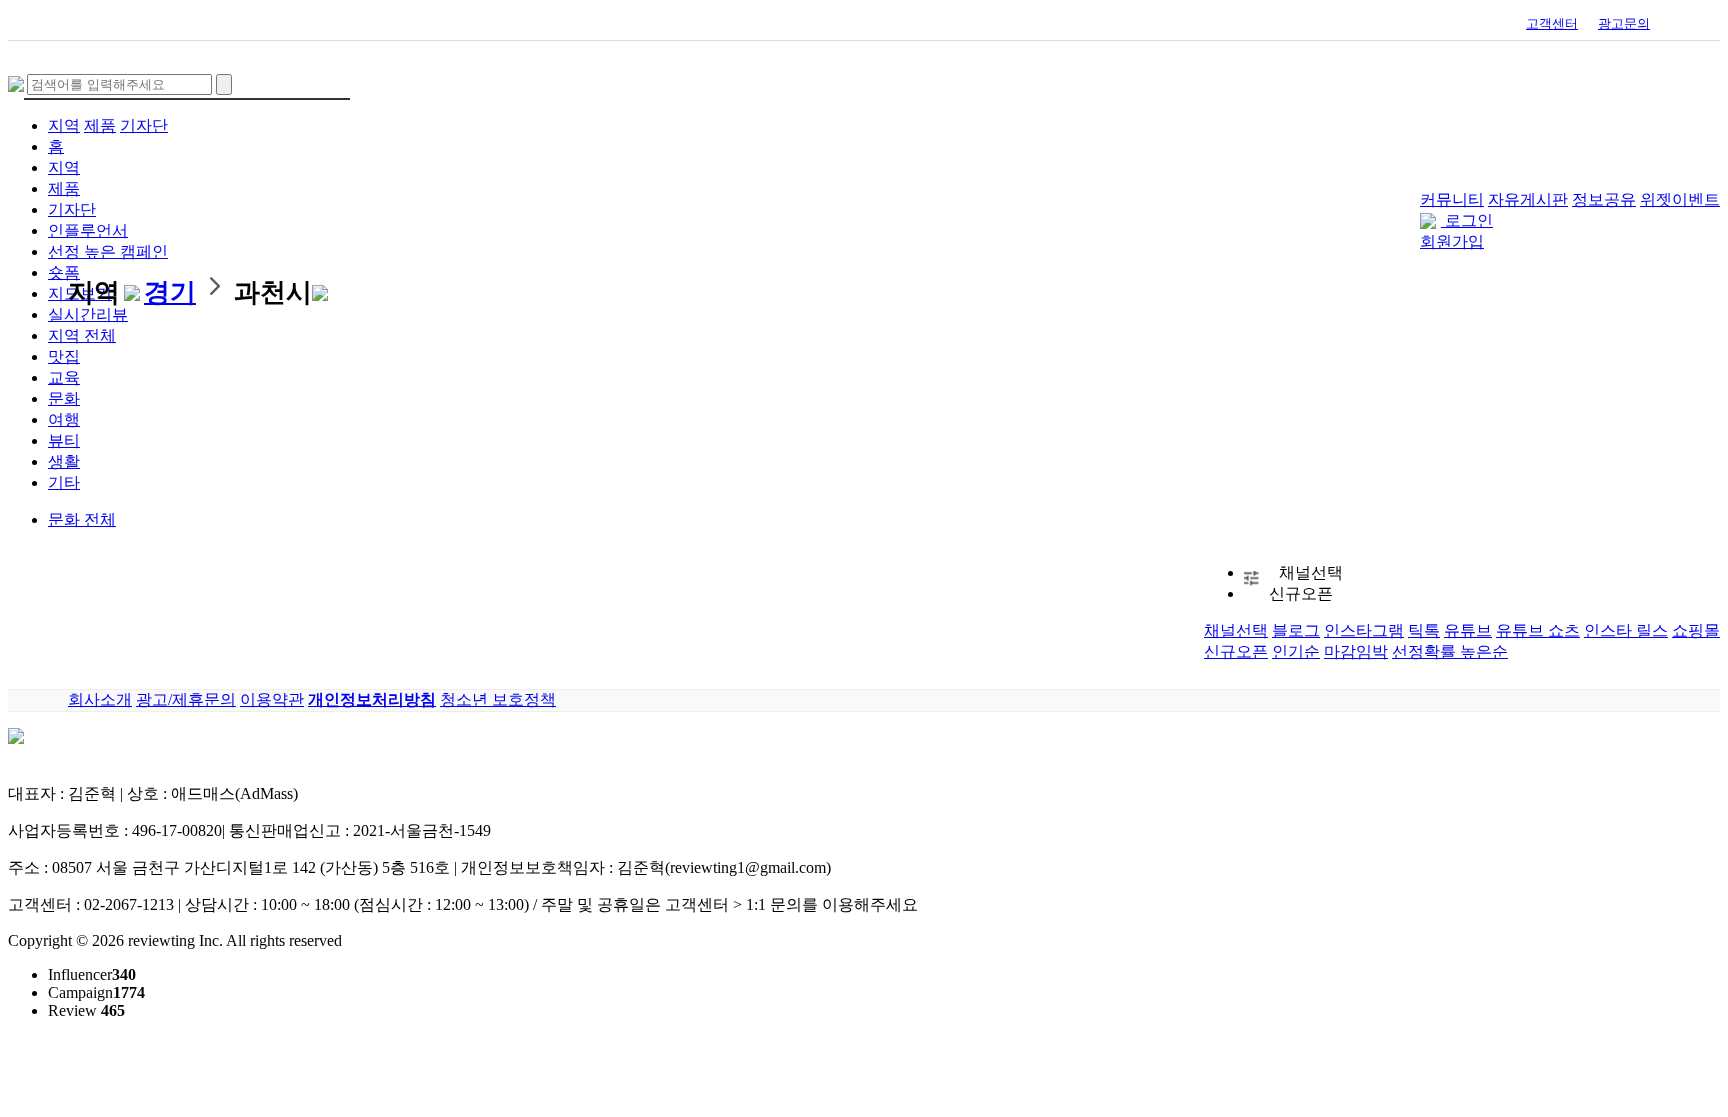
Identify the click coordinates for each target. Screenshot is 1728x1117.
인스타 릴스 (1626, 630)
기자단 (144, 125)
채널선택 (1236, 630)
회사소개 (100, 699)
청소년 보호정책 (498, 699)
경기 (170, 292)
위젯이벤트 (1680, 199)
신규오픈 (1236, 651)
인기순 (1296, 651)
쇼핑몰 (1696, 630)
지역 (64, 125)
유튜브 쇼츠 (1538, 630)
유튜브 (1468, 630)
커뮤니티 (1452, 199)
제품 (100, 125)
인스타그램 (1364, 630)
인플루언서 (88, 230)
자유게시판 (1528, 199)
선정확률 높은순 (1450, 651)
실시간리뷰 (88, 314)
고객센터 (1552, 23)
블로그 (1296, 630)
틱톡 (1424, 630)
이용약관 (272, 699)
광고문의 (1624, 23)
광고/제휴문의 (186, 699)
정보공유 (1604, 199)
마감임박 (1356, 651)
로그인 (1469, 220)
